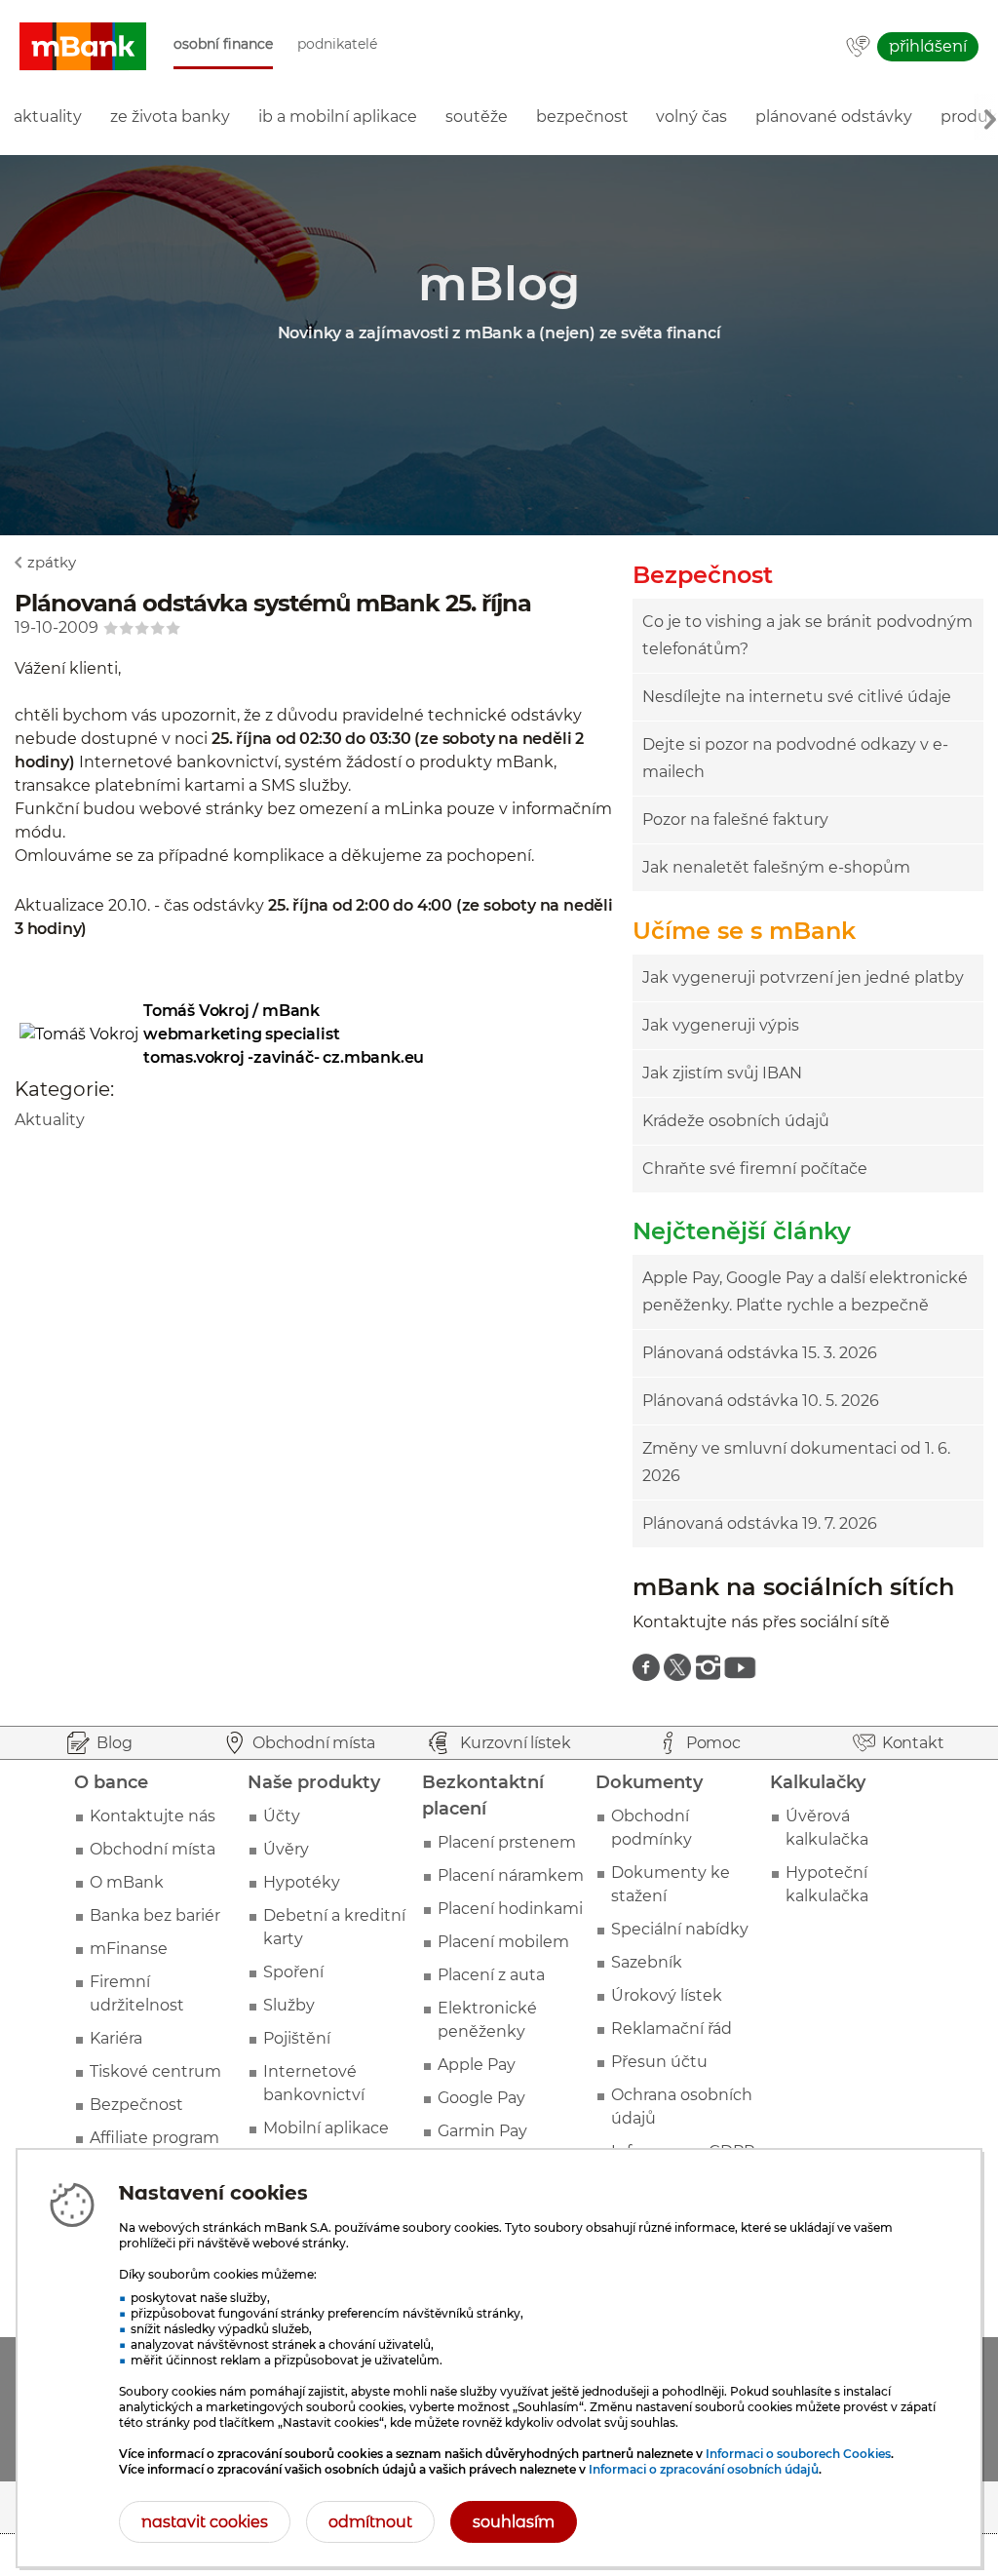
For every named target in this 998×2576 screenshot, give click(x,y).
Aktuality (50, 1120)
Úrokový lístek (667, 1995)
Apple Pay (477, 2065)
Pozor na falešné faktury (735, 820)
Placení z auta (491, 1975)
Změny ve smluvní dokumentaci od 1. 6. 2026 (796, 1462)
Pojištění (297, 2038)
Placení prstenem (507, 1842)
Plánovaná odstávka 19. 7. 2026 (760, 1523)
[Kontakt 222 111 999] (858, 48)
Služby (289, 2005)
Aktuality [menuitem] (48, 117)
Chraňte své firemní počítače (755, 1169)
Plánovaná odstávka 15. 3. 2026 (760, 1353)
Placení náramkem (511, 1875)
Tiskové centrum (155, 2071)
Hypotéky (302, 1882)
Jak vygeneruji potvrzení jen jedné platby (803, 977)
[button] (83, 47)
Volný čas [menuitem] (691, 117)
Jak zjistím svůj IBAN (722, 1073)
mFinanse (129, 1949)
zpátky (52, 562)
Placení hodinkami (510, 1909)
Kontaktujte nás (153, 1816)
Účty (282, 1816)
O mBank (127, 1882)
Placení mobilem (503, 1942)
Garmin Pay (482, 2131)
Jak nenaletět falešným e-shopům (776, 867)
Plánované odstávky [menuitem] (834, 117)
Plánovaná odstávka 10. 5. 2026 (761, 1401)
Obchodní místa (153, 1849)
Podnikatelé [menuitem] (337, 44)
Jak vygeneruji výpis (721, 1025)
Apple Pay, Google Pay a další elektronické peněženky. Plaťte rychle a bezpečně (805, 1291)
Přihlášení (928, 46)
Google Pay (481, 2098)
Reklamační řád (672, 2029)
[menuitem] (646, 1667)
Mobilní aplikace (326, 2128)
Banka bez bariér (155, 1915)
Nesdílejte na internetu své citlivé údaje (797, 697)
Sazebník (647, 1962)
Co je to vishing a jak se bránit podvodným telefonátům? (807, 635)
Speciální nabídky (680, 1929)
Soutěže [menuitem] (477, 117)
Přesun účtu (659, 2062)
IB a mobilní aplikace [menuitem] (338, 117)
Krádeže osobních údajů (736, 1121)
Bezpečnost (136, 2105)
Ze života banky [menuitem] (170, 117)
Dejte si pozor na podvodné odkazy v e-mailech (795, 758)
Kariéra (116, 2038)
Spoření (293, 1972)
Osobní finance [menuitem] (223, 44)
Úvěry (286, 1849)
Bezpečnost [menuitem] (582, 117)
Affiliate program (154, 2138)
